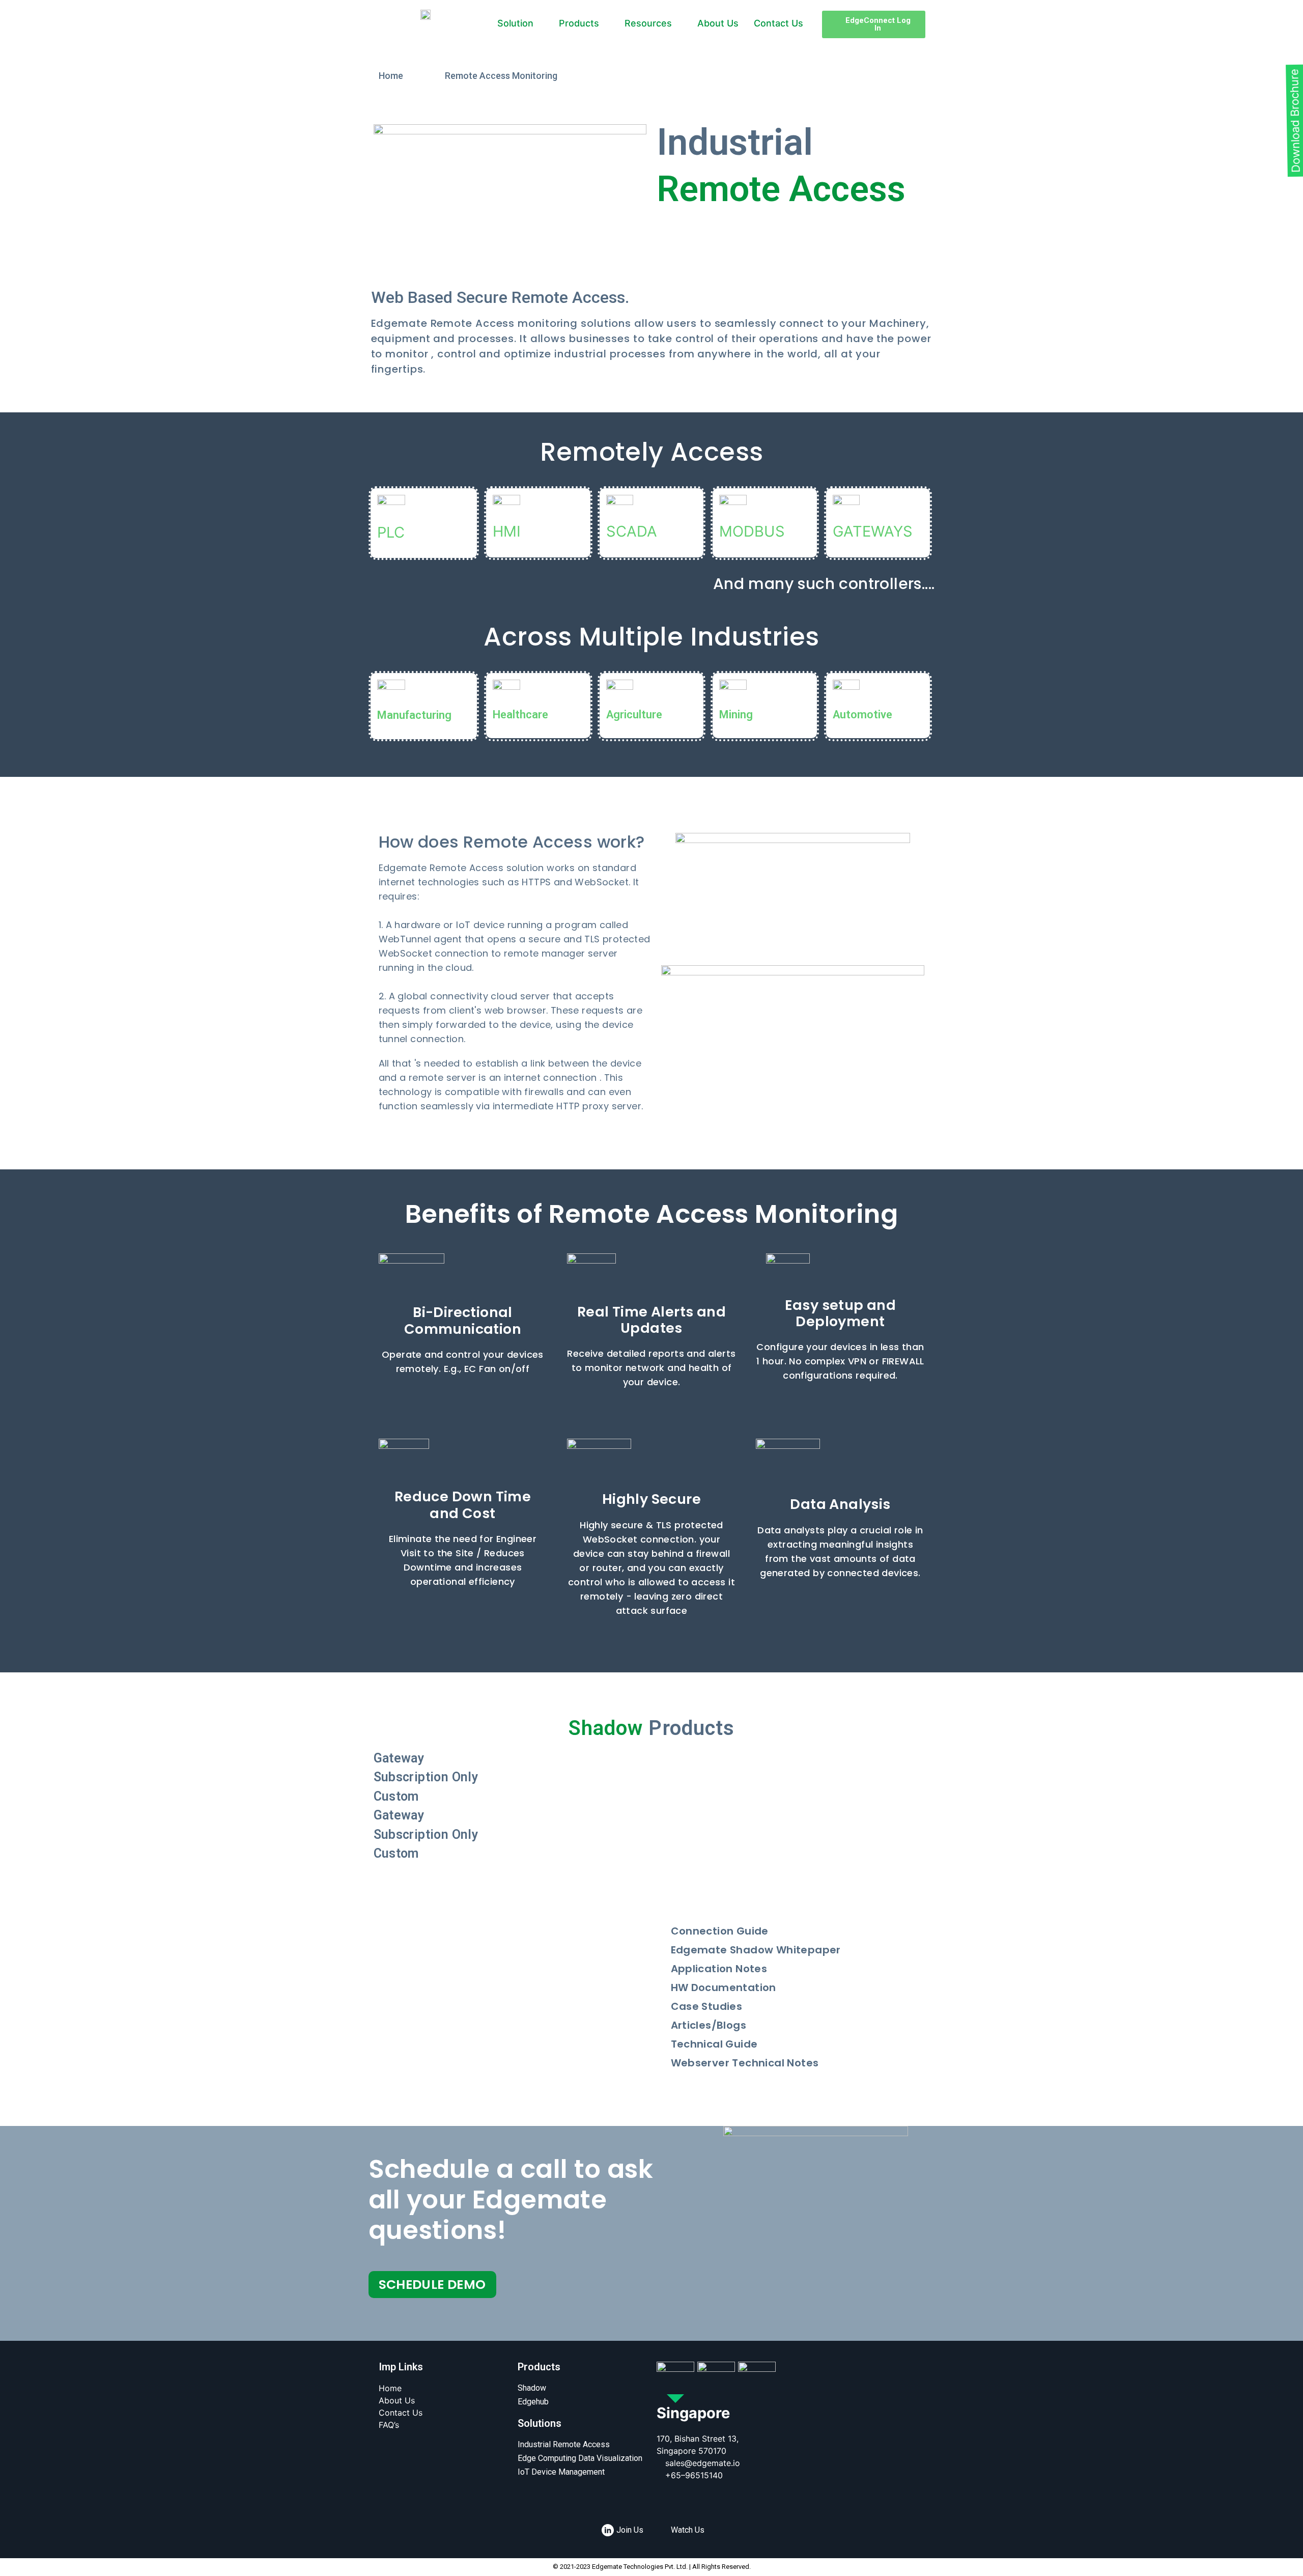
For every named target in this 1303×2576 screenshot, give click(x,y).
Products (579, 23)
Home (390, 2388)
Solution (515, 23)
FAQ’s (389, 2425)
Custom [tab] (396, 1796)
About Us (718, 23)
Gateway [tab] (399, 1758)
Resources (648, 23)
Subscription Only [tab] (426, 1777)
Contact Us (778, 23)
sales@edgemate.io (703, 2463)
